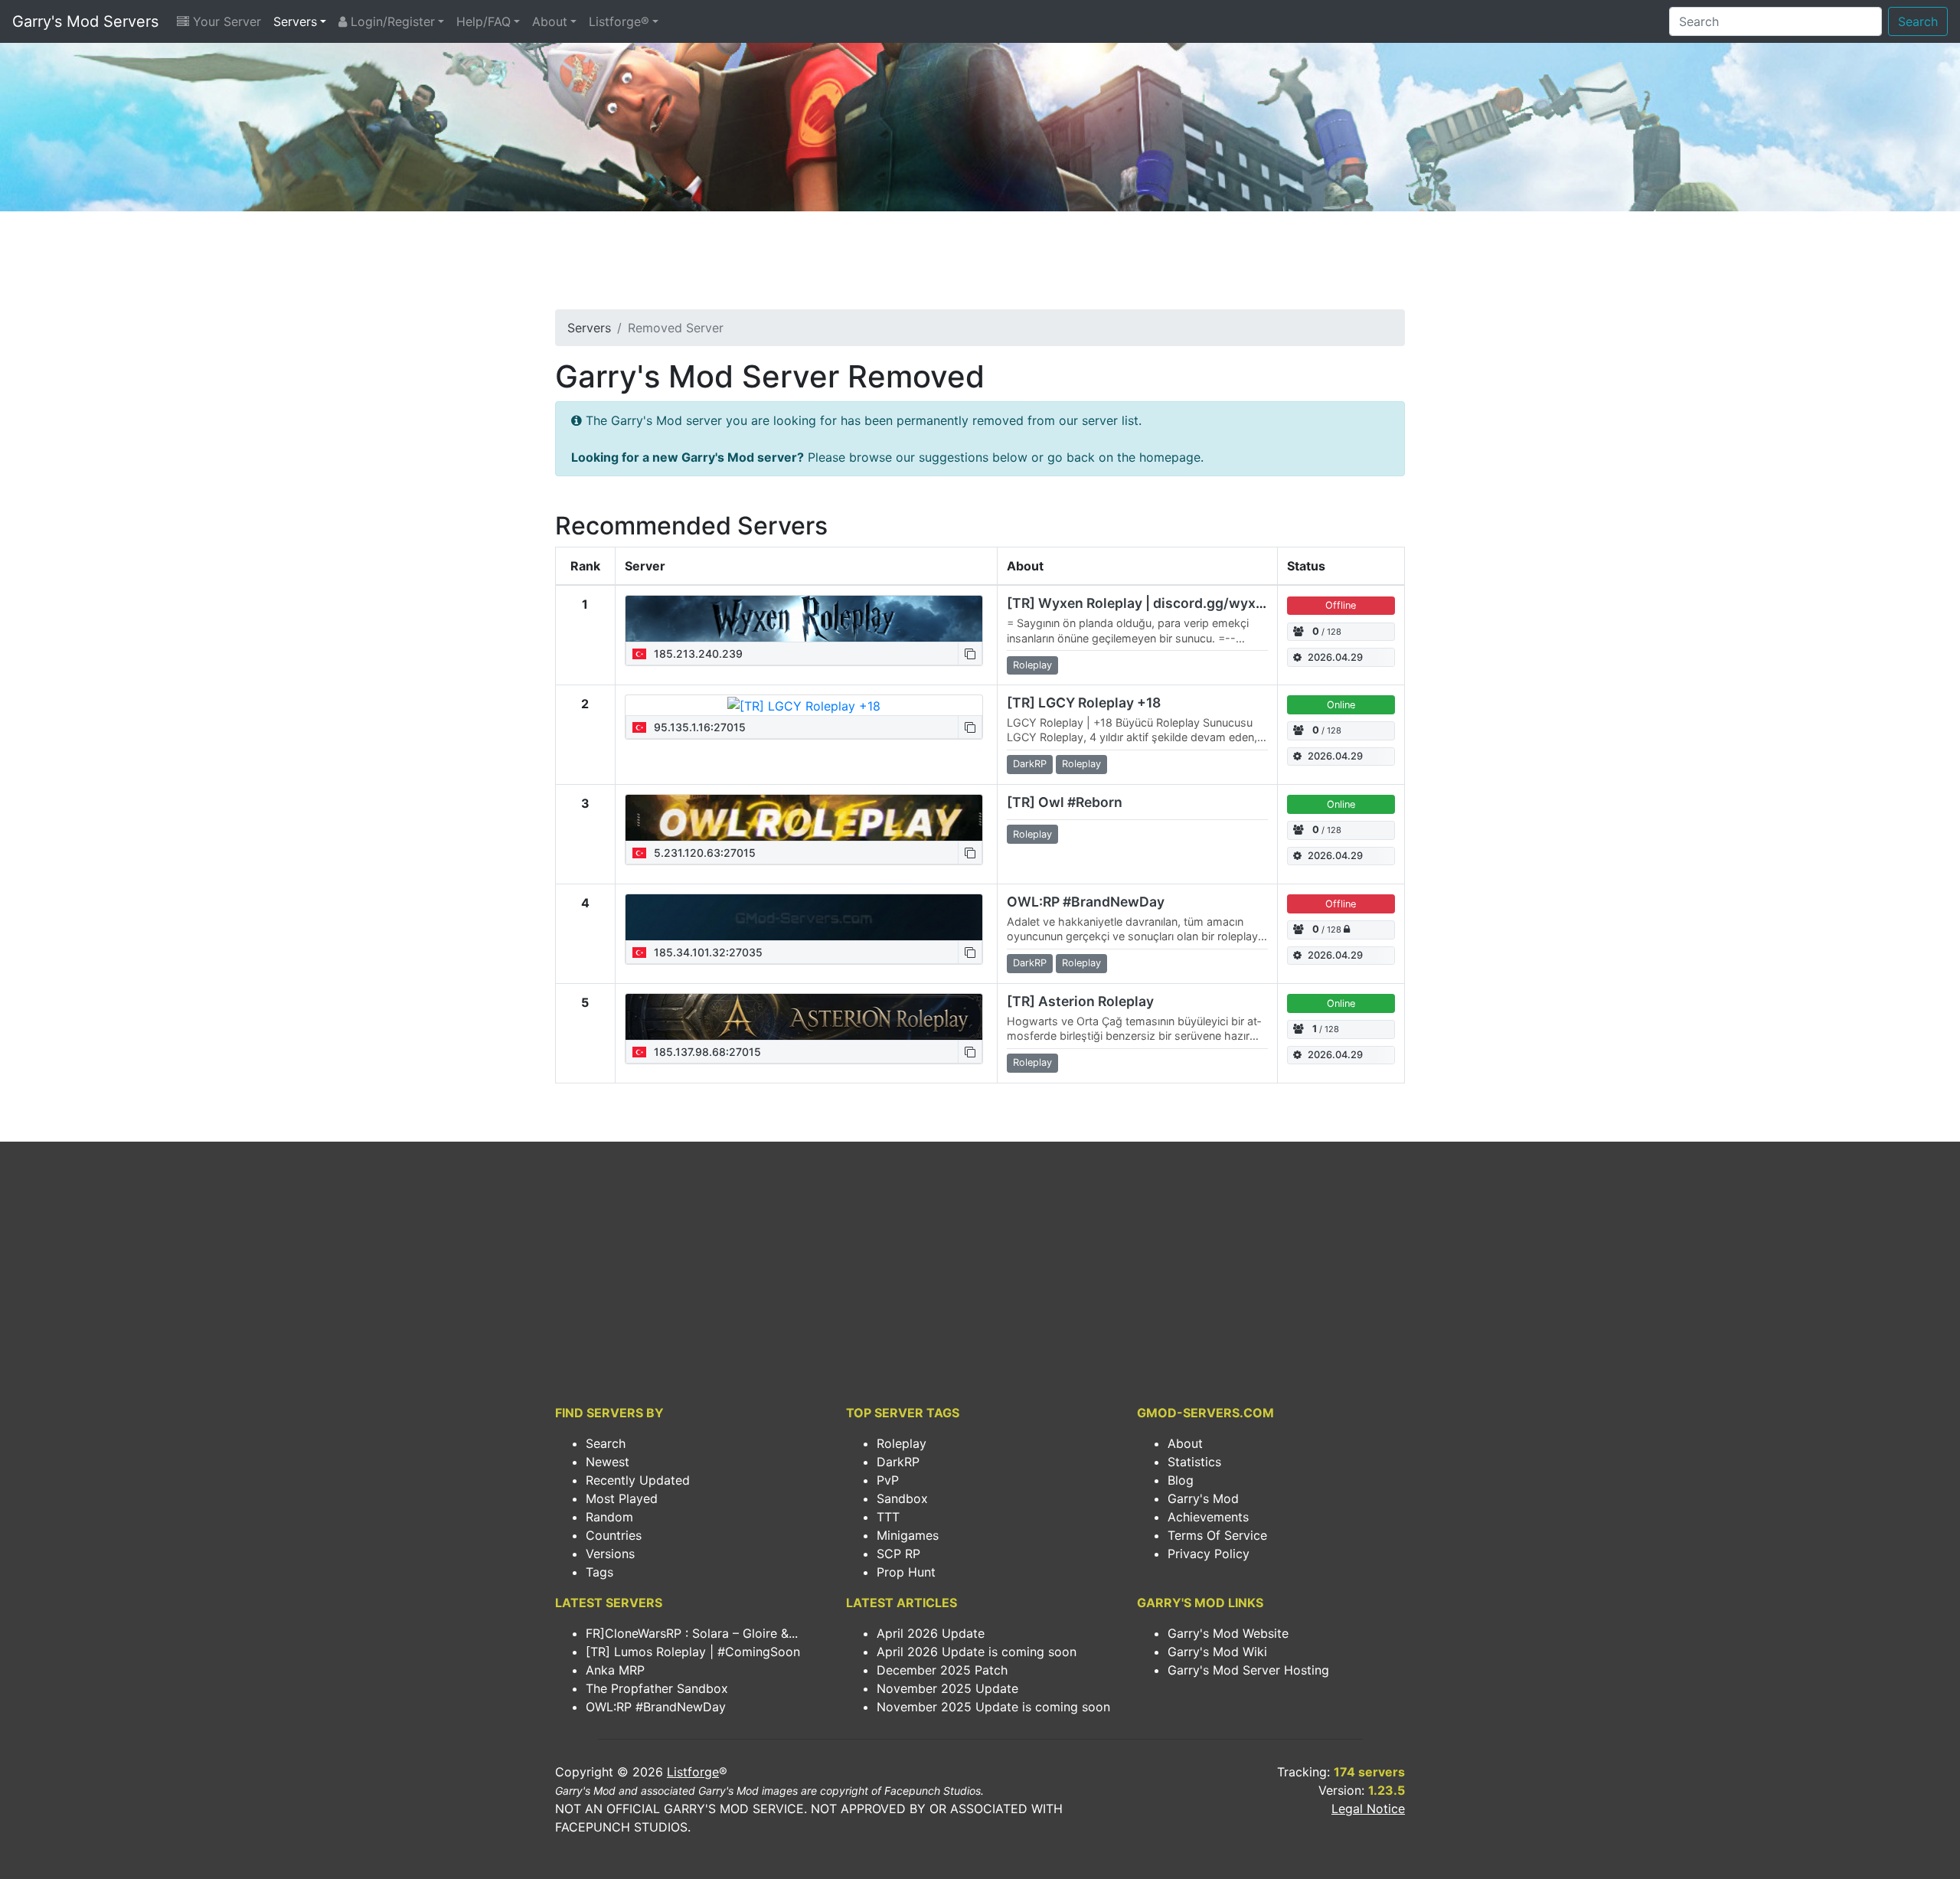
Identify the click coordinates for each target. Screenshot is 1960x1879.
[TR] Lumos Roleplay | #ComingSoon (693, 1652)
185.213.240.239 (697, 654)
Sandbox (902, 1498)
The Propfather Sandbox (657, 1688)
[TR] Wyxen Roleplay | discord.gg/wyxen (1139, 603)
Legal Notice (1368, 1809)
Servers (295, 21)
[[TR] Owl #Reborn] (804, 818)
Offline (1341, 605)
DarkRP (898, 1462)
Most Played (622, 1498)
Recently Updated (638, 1480)
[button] (970, 654)
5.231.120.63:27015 (703, 853)
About (550, 21)
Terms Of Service (1217, 1535)
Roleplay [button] (1032, 665)
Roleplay (902, 1443)
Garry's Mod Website (1228, 1633)
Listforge (693, 1772)
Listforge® (619, 21)
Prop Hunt (906, 1572)
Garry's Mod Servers (85, 21)
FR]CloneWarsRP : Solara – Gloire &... (692, 1633)
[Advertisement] (980, 265)
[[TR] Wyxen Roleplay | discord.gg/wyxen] (804, 619)
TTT (888, 1517)
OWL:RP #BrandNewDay (1086, 902)
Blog (1181, 1480)
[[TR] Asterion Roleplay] (804, 1017)
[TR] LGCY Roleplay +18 (1084, 703)
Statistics (1194, 1462)
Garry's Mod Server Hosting (1248, 1670)
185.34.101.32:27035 (707, 952)
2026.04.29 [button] (1335, 657)
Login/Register (391, 21)
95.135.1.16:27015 (698, 727)
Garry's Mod (1203, 1498)
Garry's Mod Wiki (1217, 1652)
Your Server (225, 21)
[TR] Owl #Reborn (1065, 802)
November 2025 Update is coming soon (993, 1707)
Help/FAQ (483, 21)
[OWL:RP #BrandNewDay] (804, 917)
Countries (614, 1535)
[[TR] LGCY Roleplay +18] (804, 705)
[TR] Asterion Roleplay (1080, 1001)
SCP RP (898, 1554)
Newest (608, 1462)
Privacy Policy (1209, 1554)
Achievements (1208, 1517)
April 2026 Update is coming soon (977, 1652)
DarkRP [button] (1030, 764)
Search (1918, 21)
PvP (888, 1480)
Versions (610, 1554)
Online (1341, 705)
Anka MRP (615, 1670)
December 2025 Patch (942, 1670)
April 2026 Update (931, 1633)
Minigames (908, 1535)
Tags (599, 1572)
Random (609, 1517)
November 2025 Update (947, 1688)
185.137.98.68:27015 (706, 1052)
